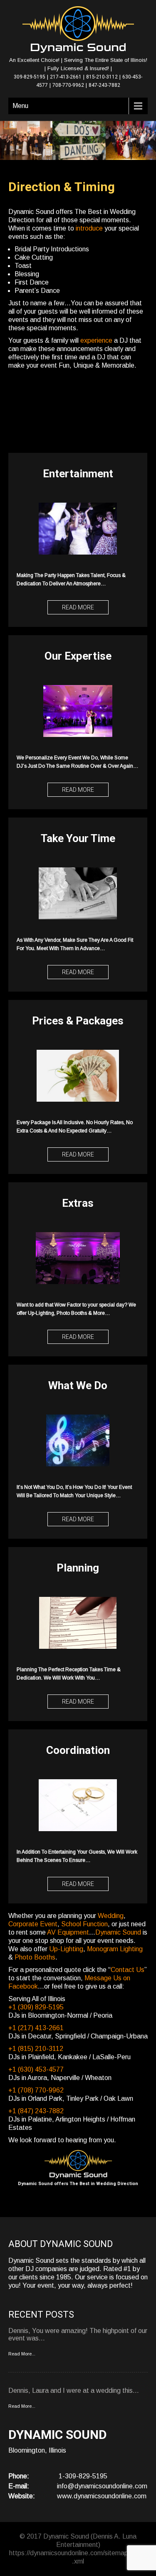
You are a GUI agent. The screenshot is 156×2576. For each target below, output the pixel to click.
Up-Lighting (66, 1949)
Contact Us (128, 1970)
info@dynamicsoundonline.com (102, 2486)
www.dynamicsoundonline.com (102, 2496)
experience (96, 340)
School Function (84, 1924)
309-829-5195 (30, 77)
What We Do (78, 1385)
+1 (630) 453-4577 (36, 2069)
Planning (78, 1568)
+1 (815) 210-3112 (36, 2049)
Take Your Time (78, 838)
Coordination (78, 1750)
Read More (78, 607)
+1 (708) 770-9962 (36, 2090)
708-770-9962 (68, 85)
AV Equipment (68, 1932)
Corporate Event (33, 1924)
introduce (89, 228)
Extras (78, 1203)
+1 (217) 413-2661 (36, 2028)
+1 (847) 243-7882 (36, 2111)
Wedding (111, 1916)
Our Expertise (78, 656)
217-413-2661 (66, 77)
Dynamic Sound (118, 1932)
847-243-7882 (104, 85)
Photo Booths (35, 1957)
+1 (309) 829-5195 (36, 2007)
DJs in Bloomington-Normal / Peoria (60, 2015)
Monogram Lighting (115, 1949)
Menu (20, 106)
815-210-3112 (102, 77)
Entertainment (78, 474)
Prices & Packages (78, 1021)
